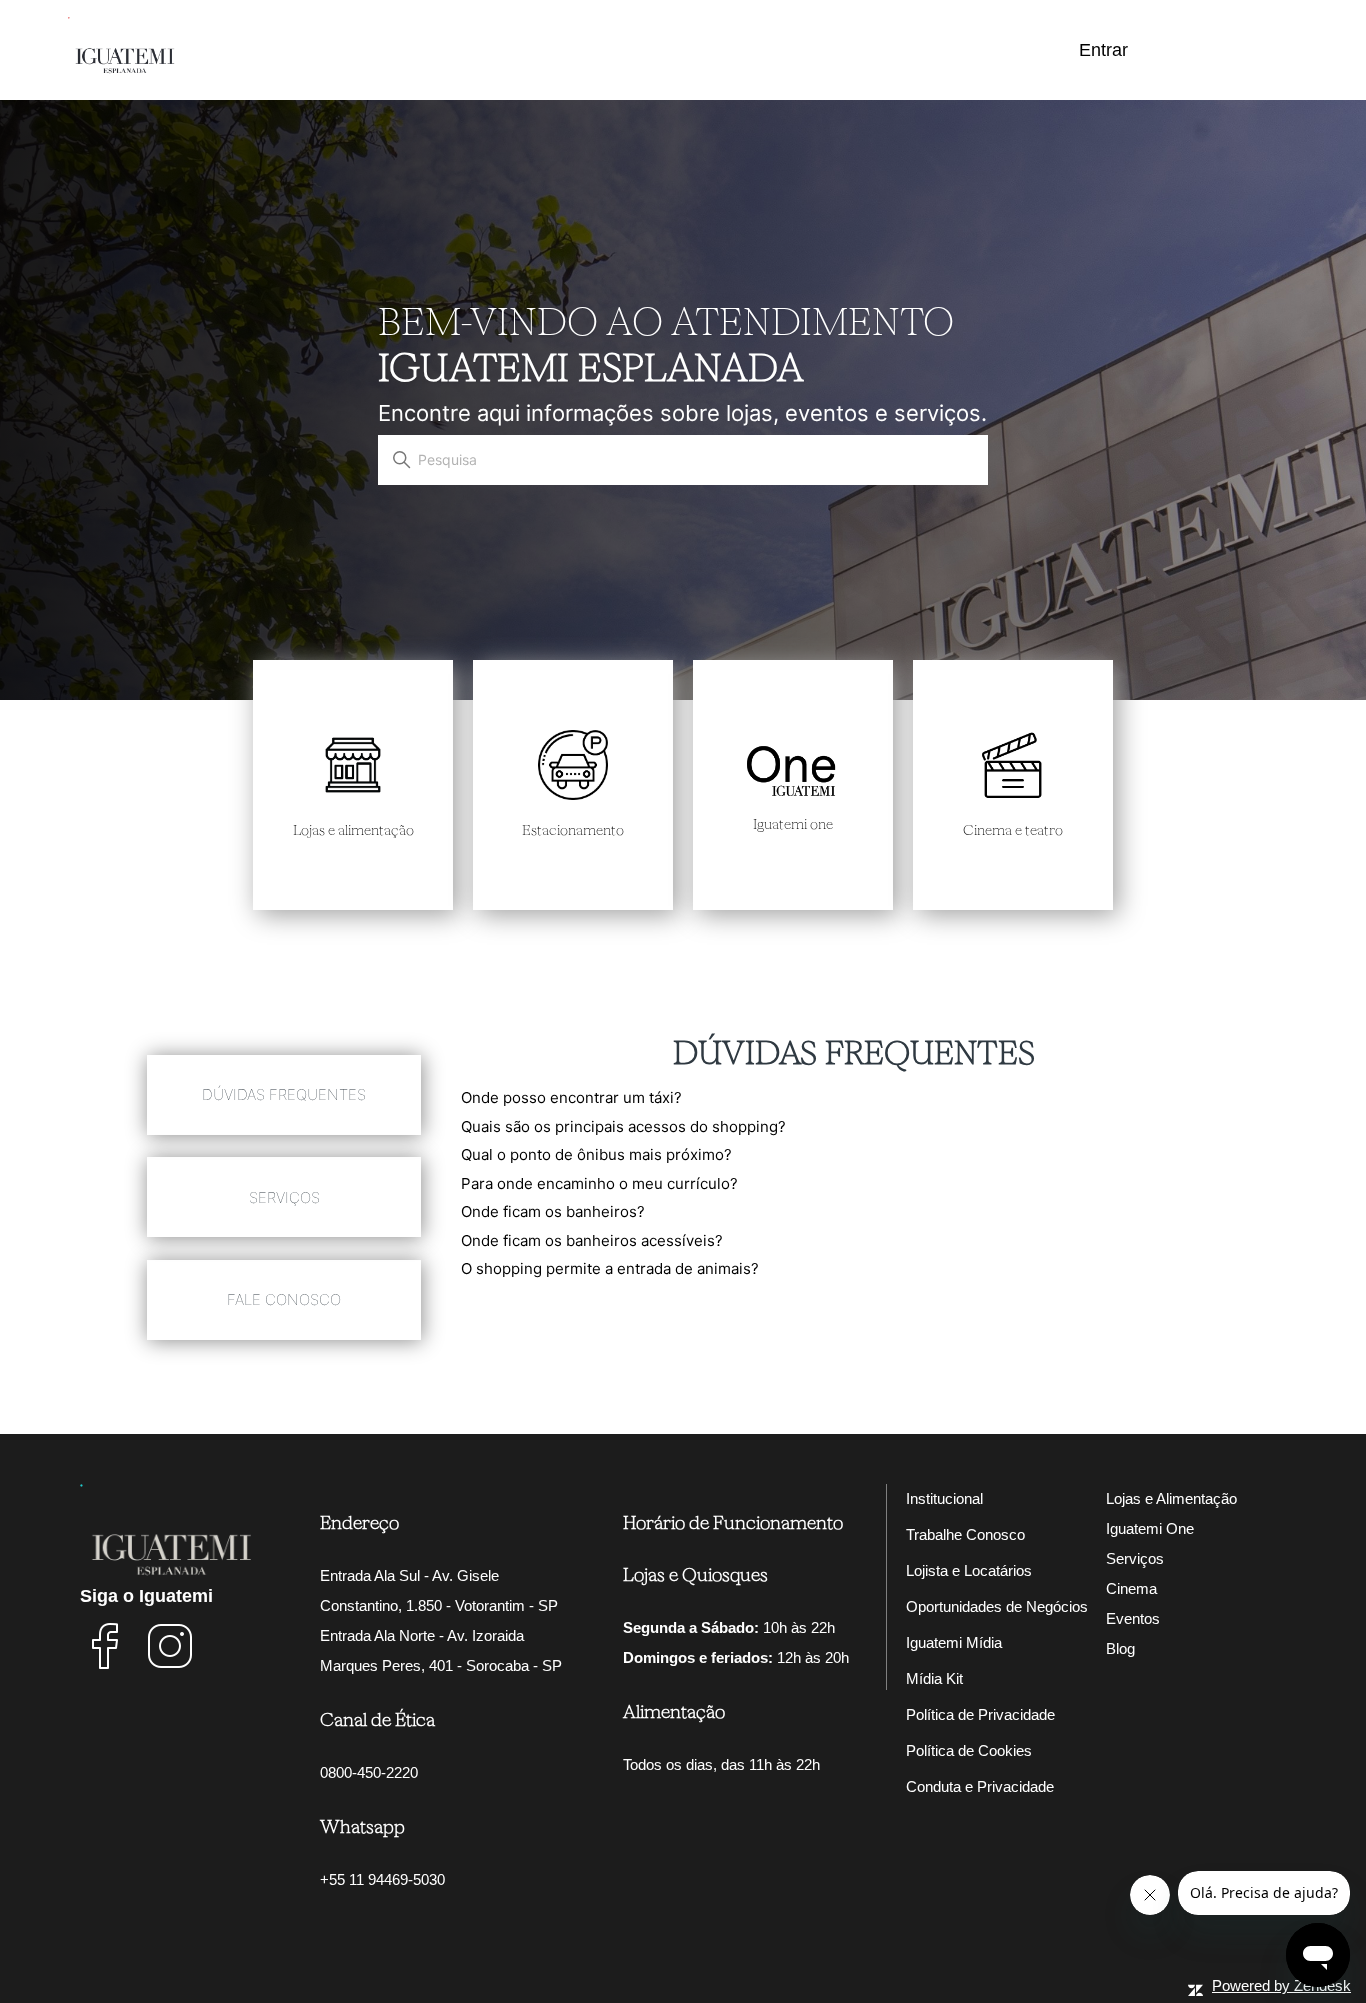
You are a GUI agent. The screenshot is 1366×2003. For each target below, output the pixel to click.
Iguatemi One (1150, 1528)
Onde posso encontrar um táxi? (571, 1097)
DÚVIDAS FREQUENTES (284, 1094)
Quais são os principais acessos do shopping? (623, 1126)
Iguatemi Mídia (954, 1642)
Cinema (1131, 1588)
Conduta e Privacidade (980, 1786)
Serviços (1135, 1558)
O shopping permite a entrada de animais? (610, 1268)
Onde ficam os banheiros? (553, 1211)
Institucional (944, 1498)
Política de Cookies (969, 1750)
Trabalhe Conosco (965, 1534)
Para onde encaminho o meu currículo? (599, 1183)
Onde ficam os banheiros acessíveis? (592, 1240)
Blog (1120, 1648)
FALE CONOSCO (284, 1299)
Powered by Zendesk (1281, 1985)
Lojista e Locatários (969, 1570)
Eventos (1133, 1618)
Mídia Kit (934, 1678)
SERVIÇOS (284, 1197)
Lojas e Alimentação (1171, 1498)
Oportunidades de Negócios (997, 1606)
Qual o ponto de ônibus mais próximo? (596, 1154)
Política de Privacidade (980, 1714)
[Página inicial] (124, 47)
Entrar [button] (1103, 50)
